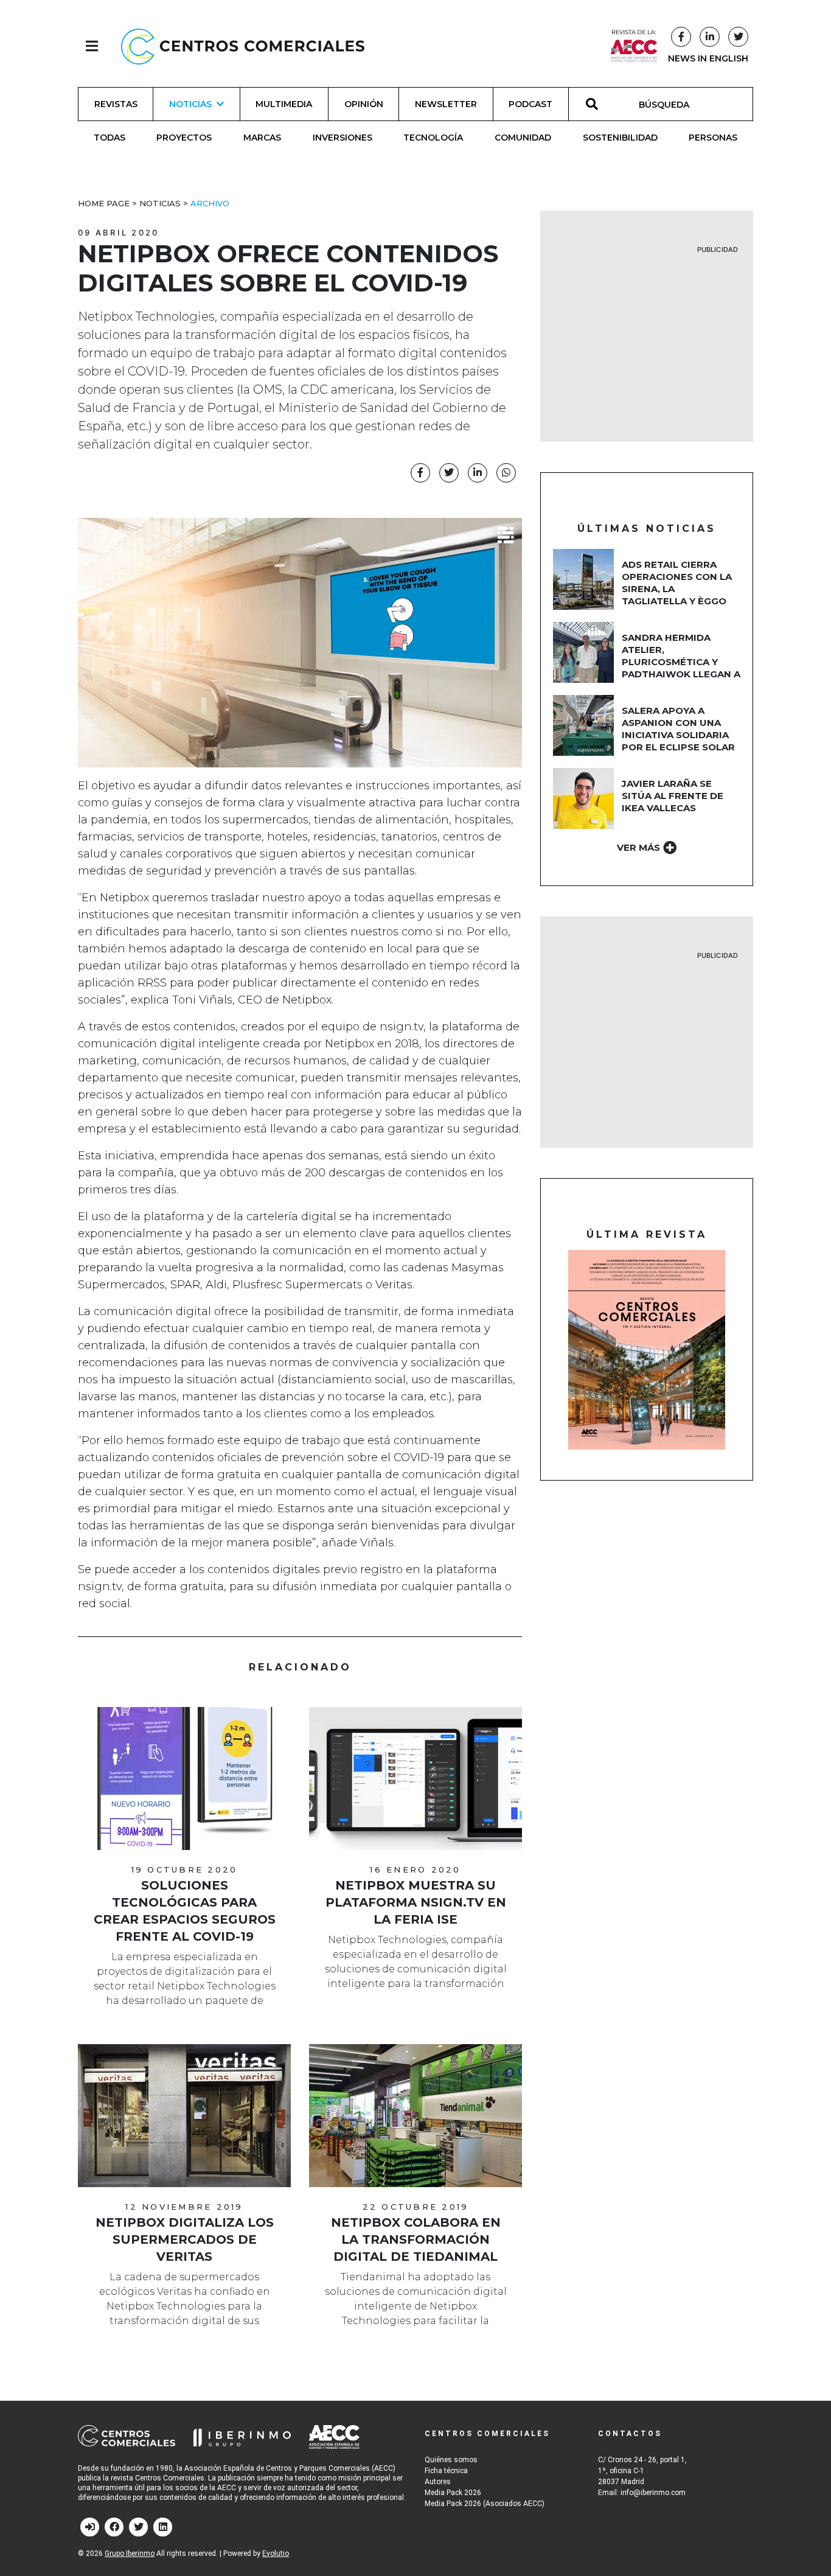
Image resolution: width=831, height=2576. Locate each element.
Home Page (104, 203)
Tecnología (433, 138)
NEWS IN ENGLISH (708, 58)
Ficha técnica (446, 2471)
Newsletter (446, 104)
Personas (713, 138)
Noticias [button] (190, 104)
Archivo (210, 203)
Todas (110, 138)
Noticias (160, 203)
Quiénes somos (451, 2460)
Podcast (530, 104)
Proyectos (184, 138)
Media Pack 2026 (453, 2493)
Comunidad (523, 138)
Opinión (364, 104)
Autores (438, 2482)
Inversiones (342, 138)
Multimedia (284, 104)
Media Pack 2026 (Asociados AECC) (485, 2504)
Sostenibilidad (620, 138)
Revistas (116, 104)
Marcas (262, 138)
